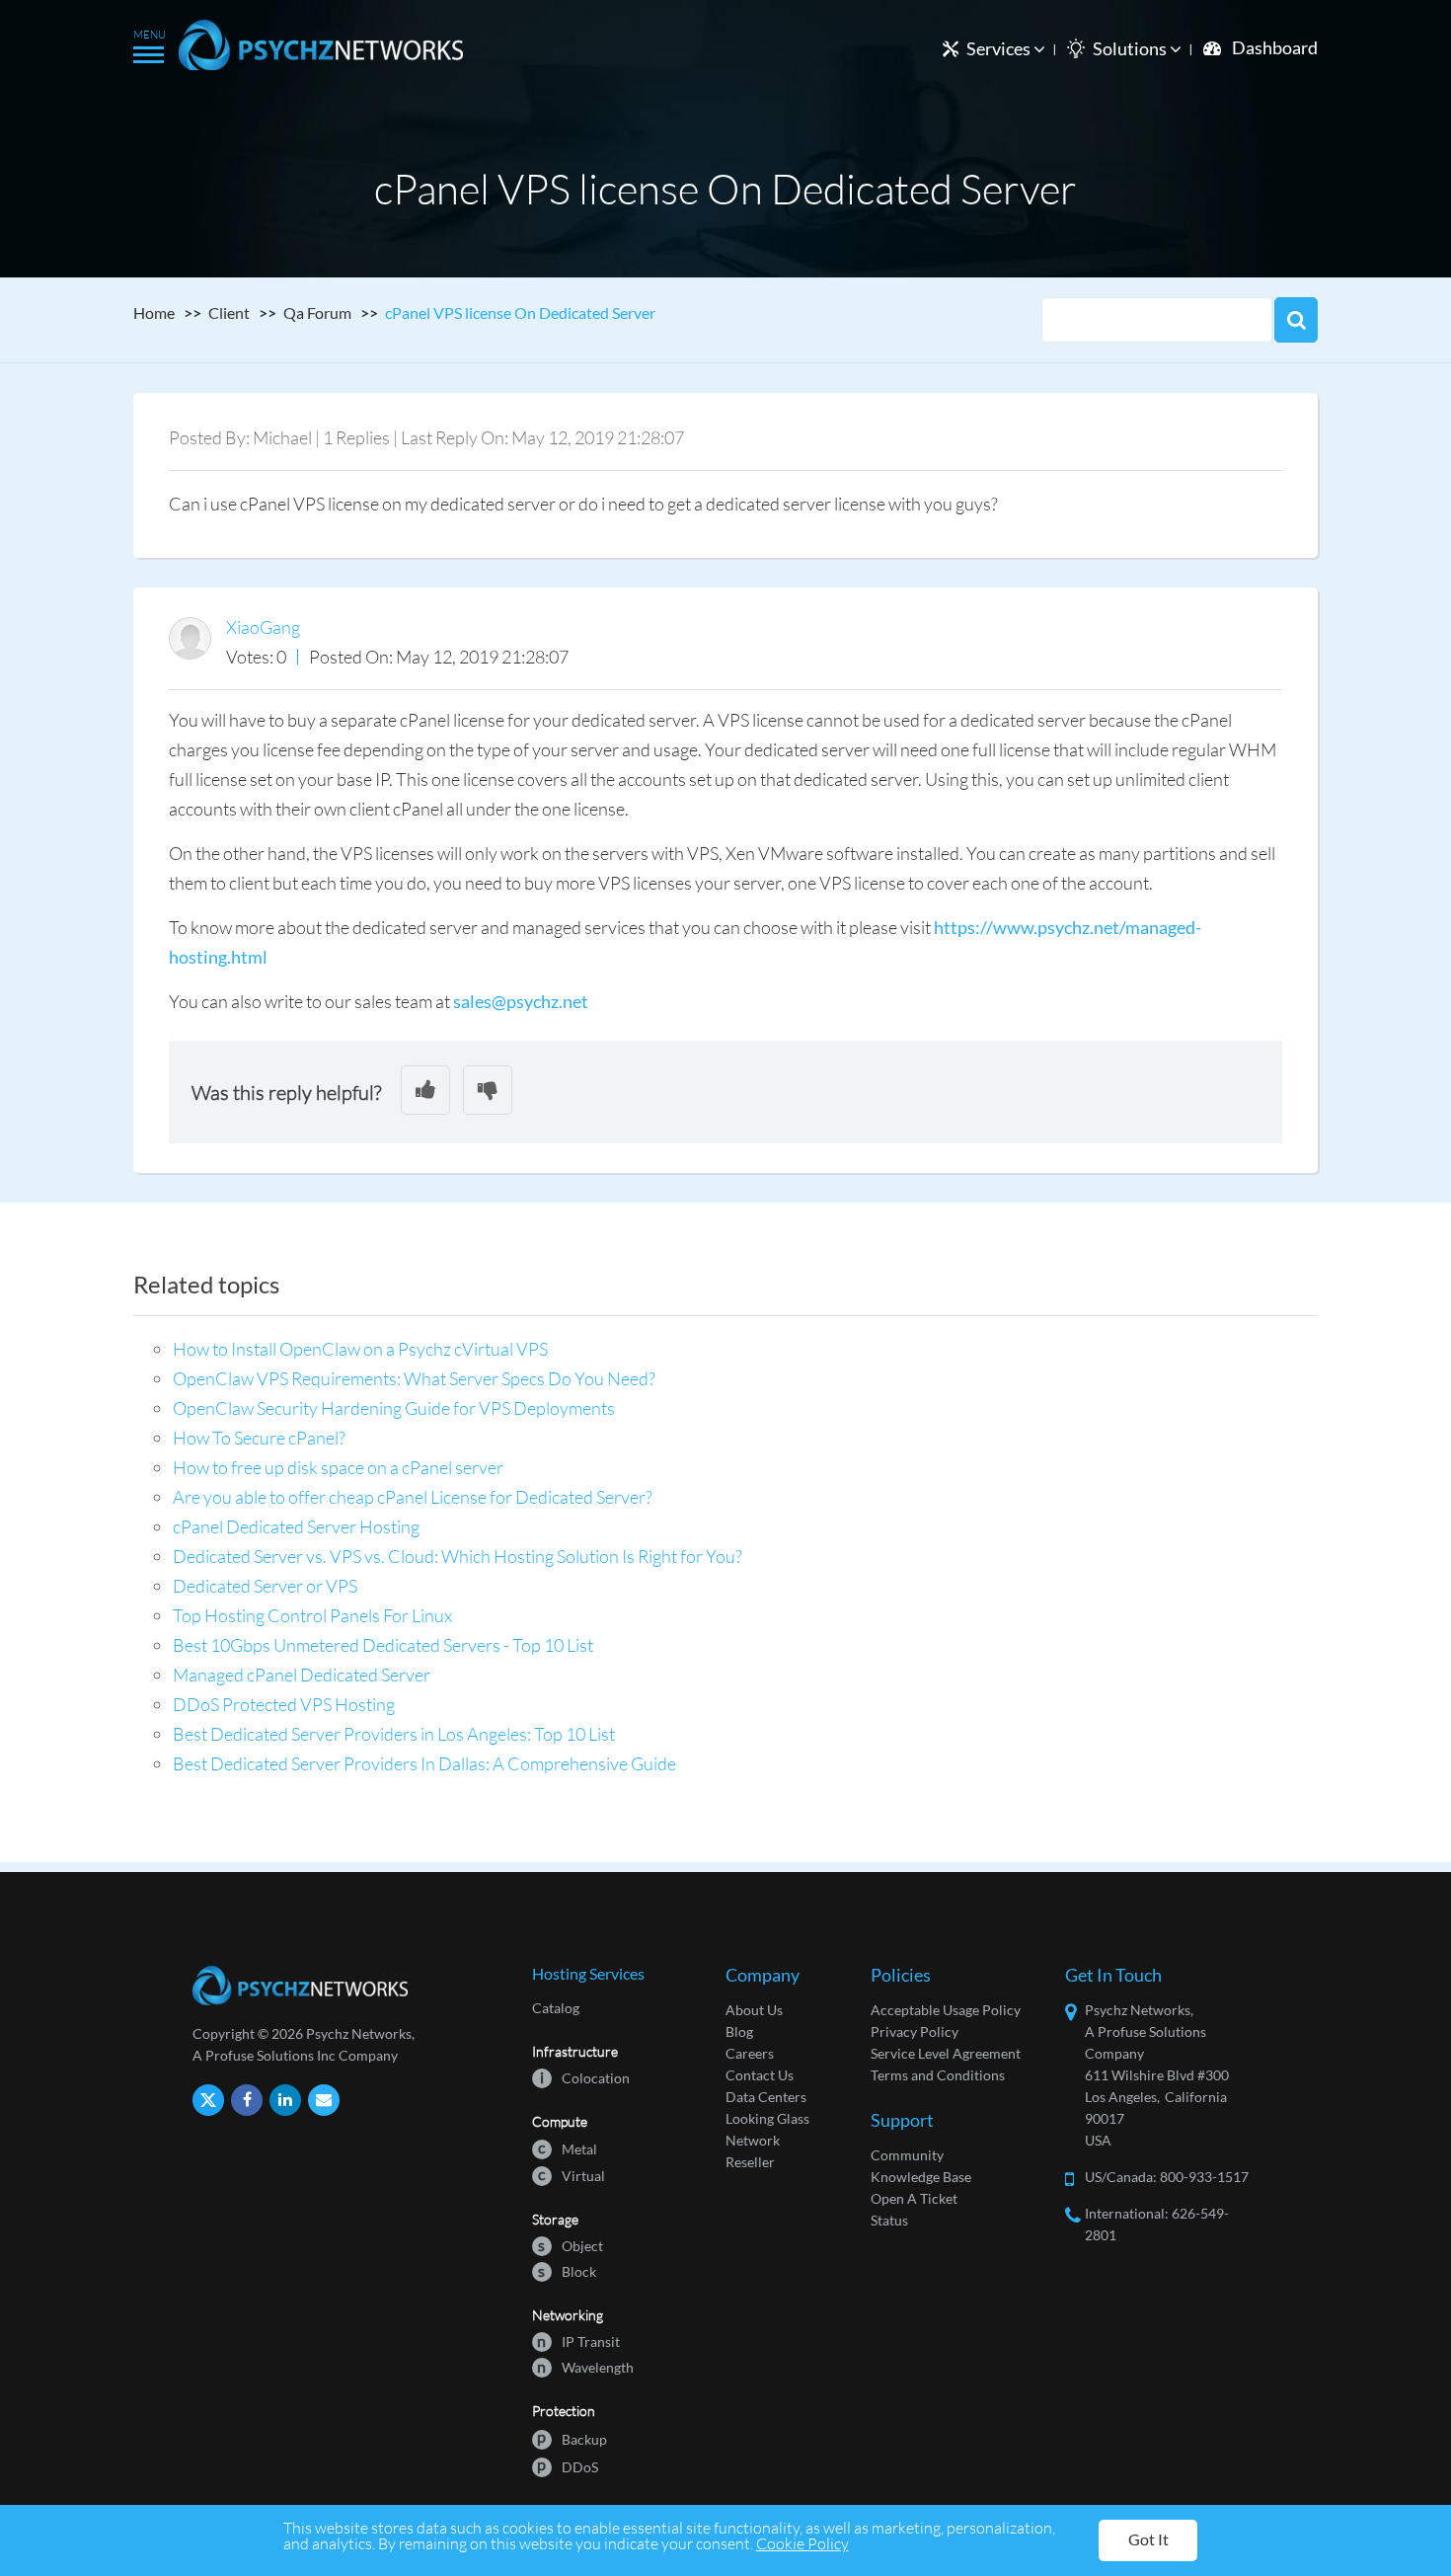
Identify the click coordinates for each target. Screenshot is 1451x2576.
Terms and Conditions (938, 2075)
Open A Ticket (914, 2198)
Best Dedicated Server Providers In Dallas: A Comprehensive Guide (424, 1763)
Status (889, 2220)
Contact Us (760, 2075)
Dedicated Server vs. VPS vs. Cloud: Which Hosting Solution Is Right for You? (458, 1556)
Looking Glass (767, 2118)
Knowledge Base (921, 2177)
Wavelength (585, 2366)
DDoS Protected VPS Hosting (284, 1704)
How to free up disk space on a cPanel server (338, 1467)
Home (154, 312)
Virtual (572, 2175)
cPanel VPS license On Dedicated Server (520, 312)
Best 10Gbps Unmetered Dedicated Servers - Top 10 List (383, 1645)
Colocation (585, 2077)
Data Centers (766, 2097)
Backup (572, 2438)
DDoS (568, 2466)
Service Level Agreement (946, 2053)
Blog (739, 2031)
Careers (750, 2053)
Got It (1148, 2539)
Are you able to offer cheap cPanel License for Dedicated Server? (413, 1497)
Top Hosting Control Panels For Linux (312, 1615)
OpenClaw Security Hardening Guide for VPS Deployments (394, 1408)
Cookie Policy (802, 2543)
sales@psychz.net (521, 1001)
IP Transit (578, 2341)
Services (1000, 48)
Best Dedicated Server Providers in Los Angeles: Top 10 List (394, 1734)
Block (567, 2270)
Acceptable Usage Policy (946, 2010)
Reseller (750, 2162)
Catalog (556, 2008)
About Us (754, 2010)
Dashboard (1275, 47)
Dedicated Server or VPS (265, 1586)
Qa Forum (317, 312)
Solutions (1131, 48)
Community (907, 2155)
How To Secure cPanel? (259, 1438)
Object (571, 2245)
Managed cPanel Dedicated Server (302, 1675)
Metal (568, 2148)
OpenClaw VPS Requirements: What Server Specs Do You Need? (414, 1378)
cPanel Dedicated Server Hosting (296, 1526)
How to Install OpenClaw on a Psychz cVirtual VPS (360, 1349)
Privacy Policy (915, 2031)
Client (229, 312)
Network (753, 2140)
